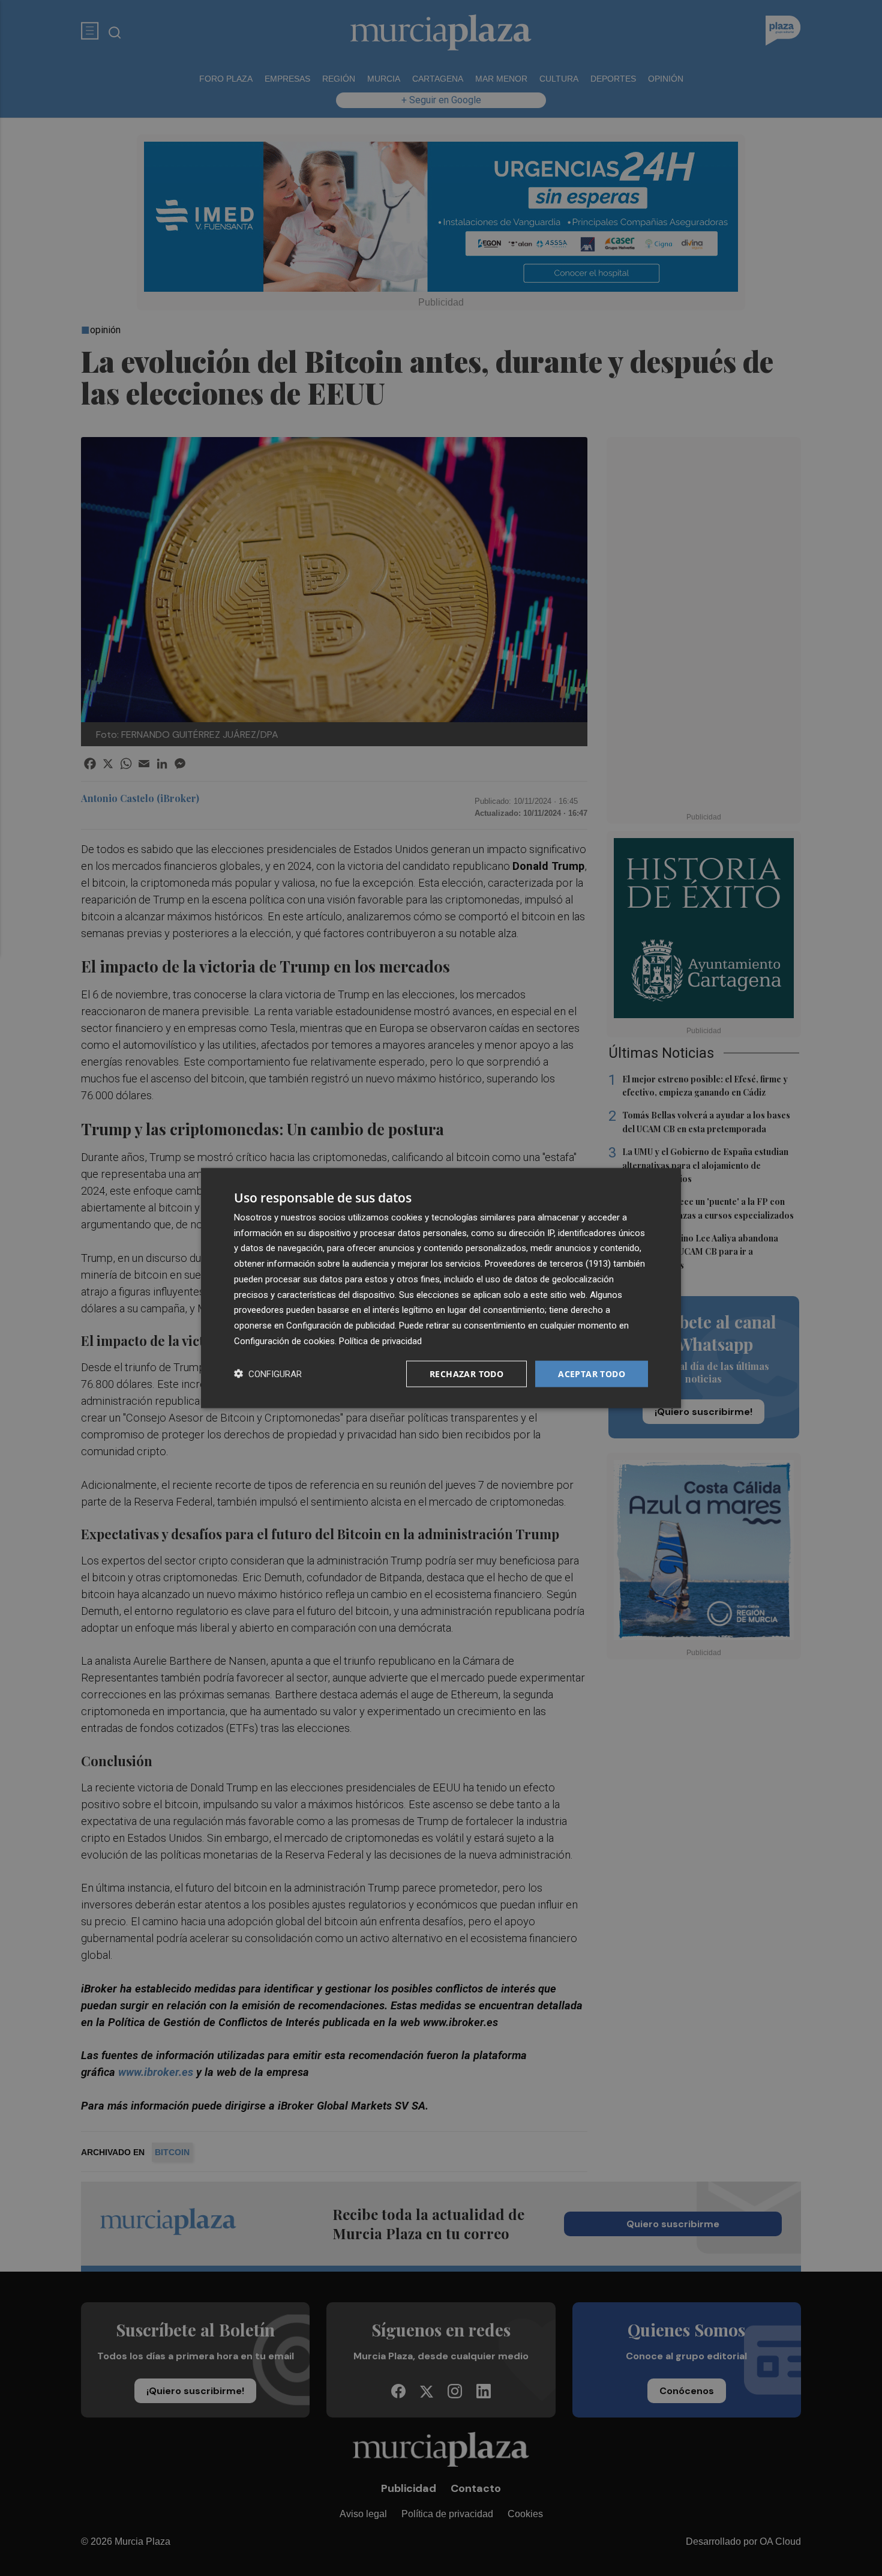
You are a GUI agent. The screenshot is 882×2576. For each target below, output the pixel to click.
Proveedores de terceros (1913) (548, 1264)
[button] (268, 1374)
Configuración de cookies (284, 1341)
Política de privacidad (380, 1341)
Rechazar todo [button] (466, 1373)
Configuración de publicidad (340, 1326)
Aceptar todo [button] (592, 1373)
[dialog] (441, 1288)
